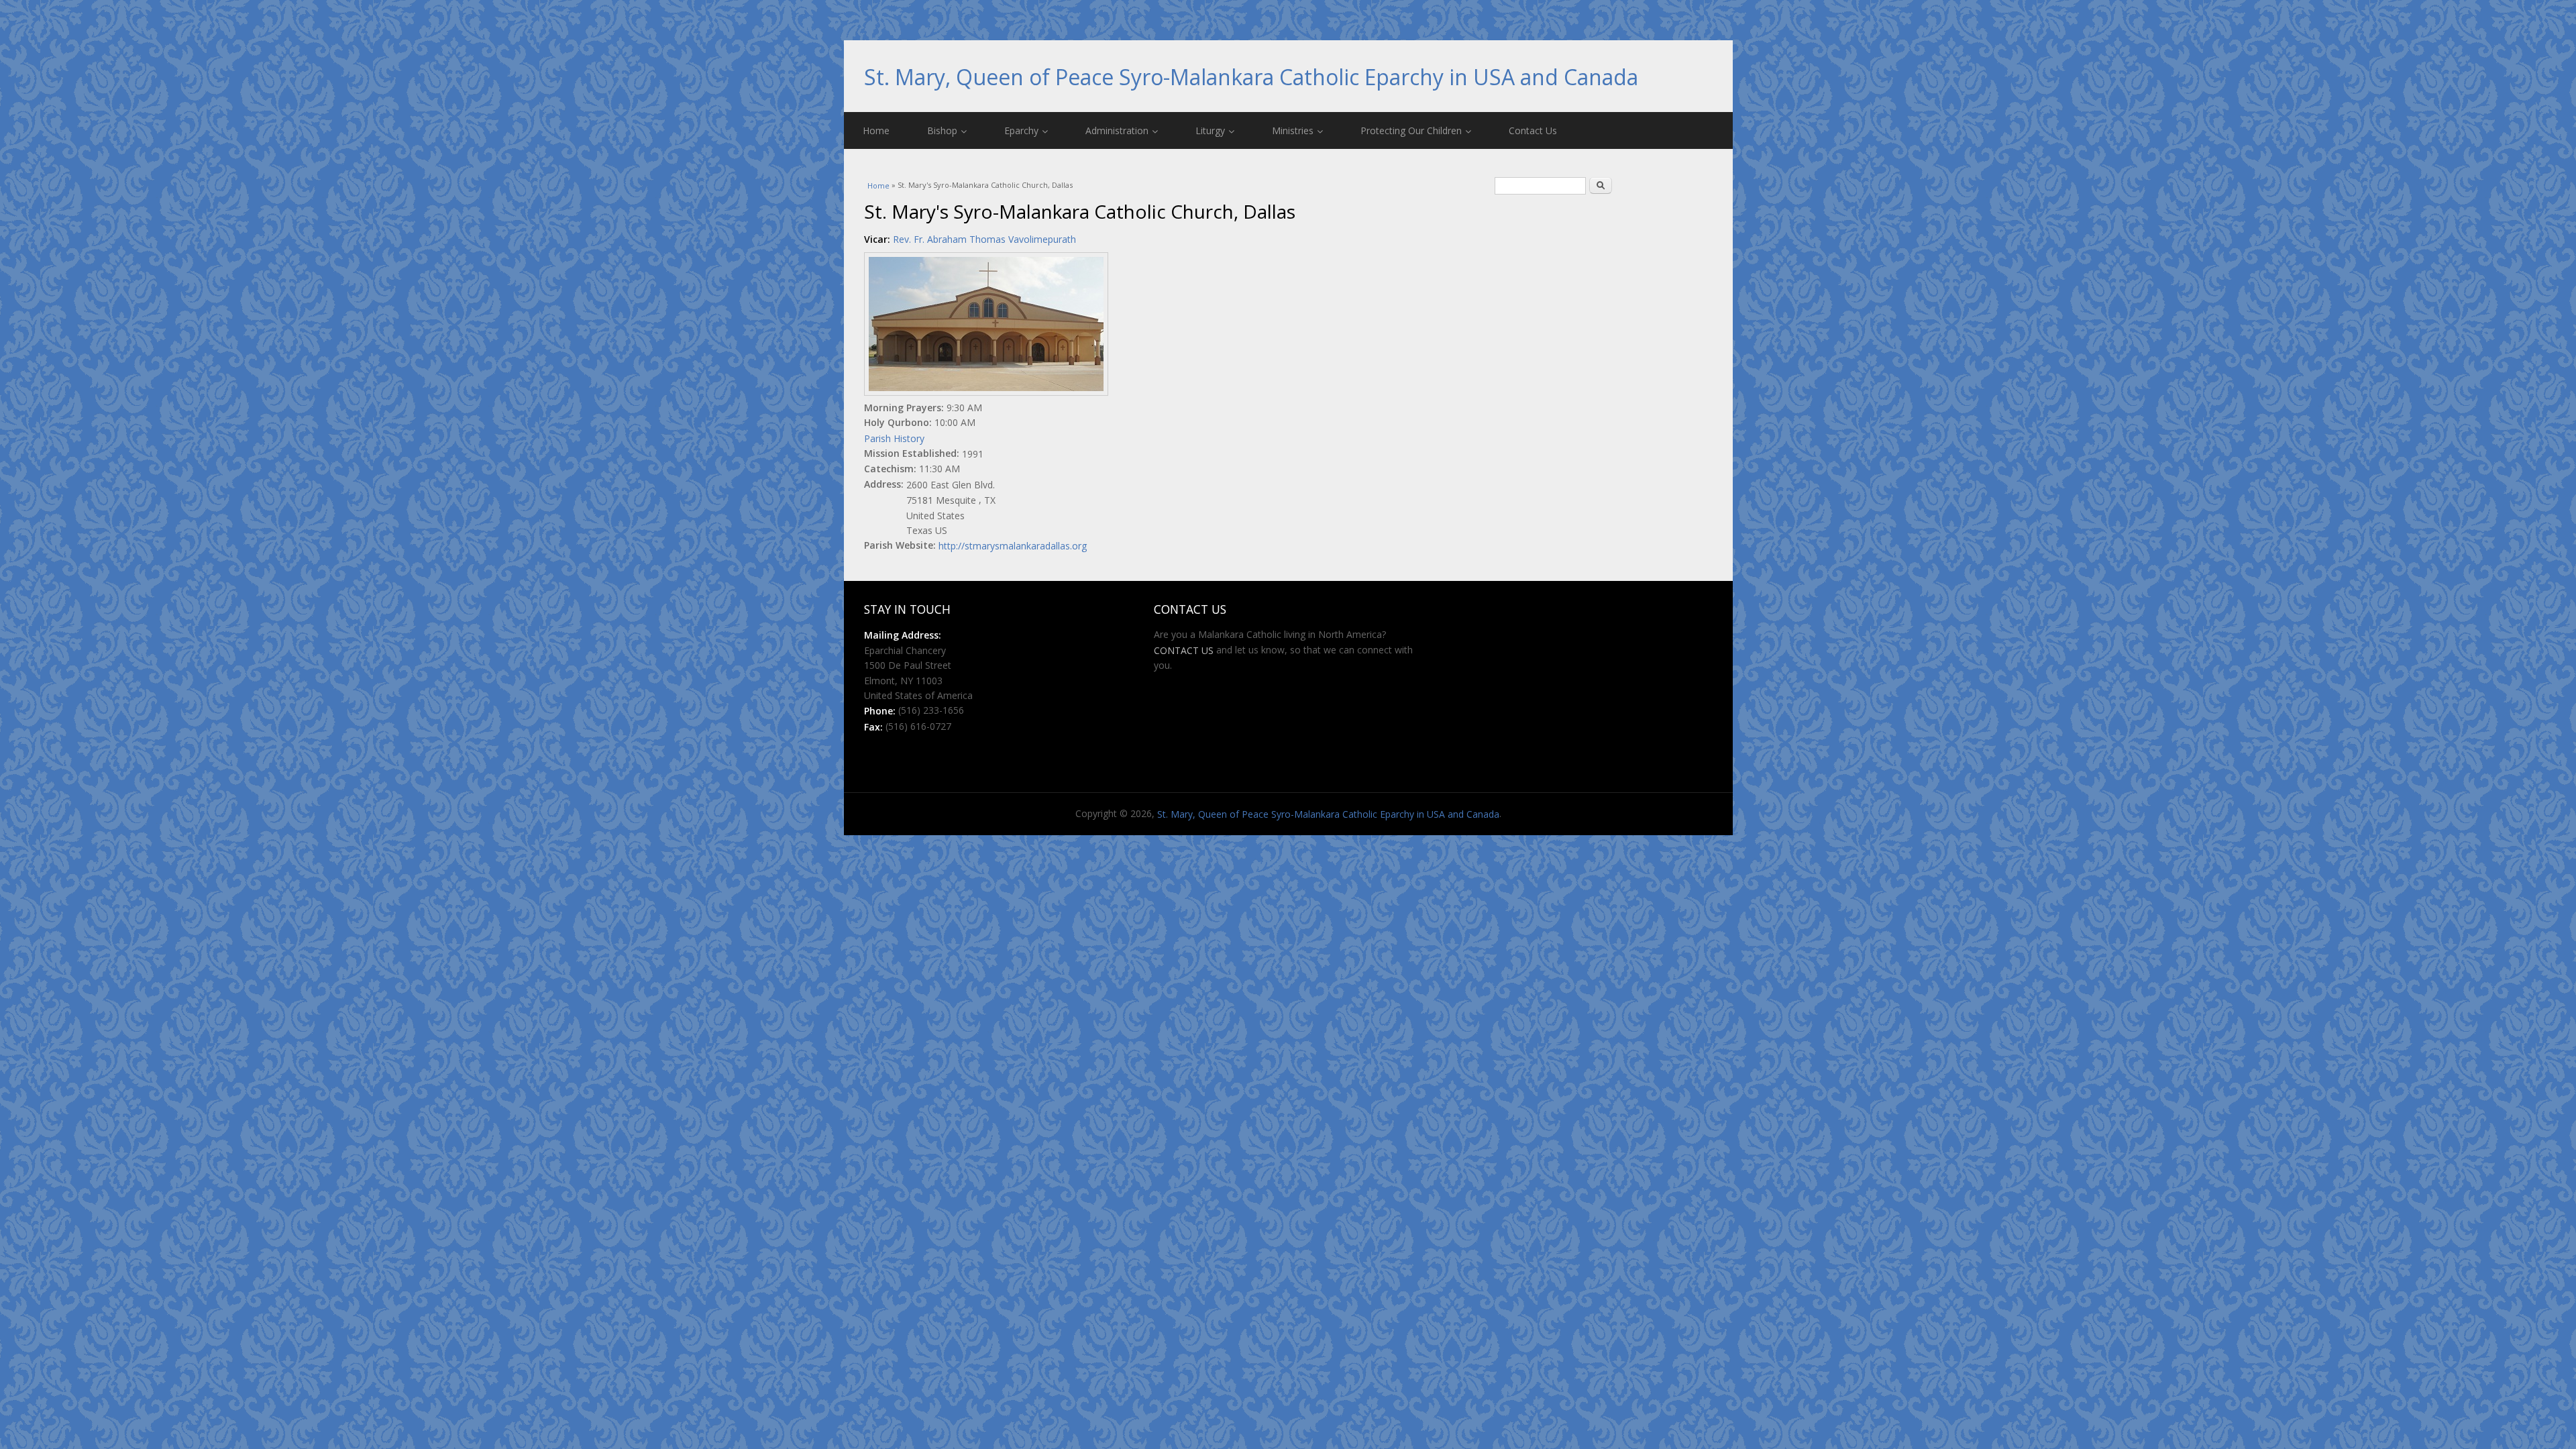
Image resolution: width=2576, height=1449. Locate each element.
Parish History (894, 438)
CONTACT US (1184, 650)
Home (876, 130)
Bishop (942, 130)
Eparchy (1021, 130)
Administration (1117, 130)
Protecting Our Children (1411, 130)
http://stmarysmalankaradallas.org (1013, 546)
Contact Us (1533, 130)
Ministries (1293, 130)
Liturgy (1210, 130)
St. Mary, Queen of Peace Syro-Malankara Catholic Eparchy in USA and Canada (1251, 77)
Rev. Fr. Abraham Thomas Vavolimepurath (984, 239)
